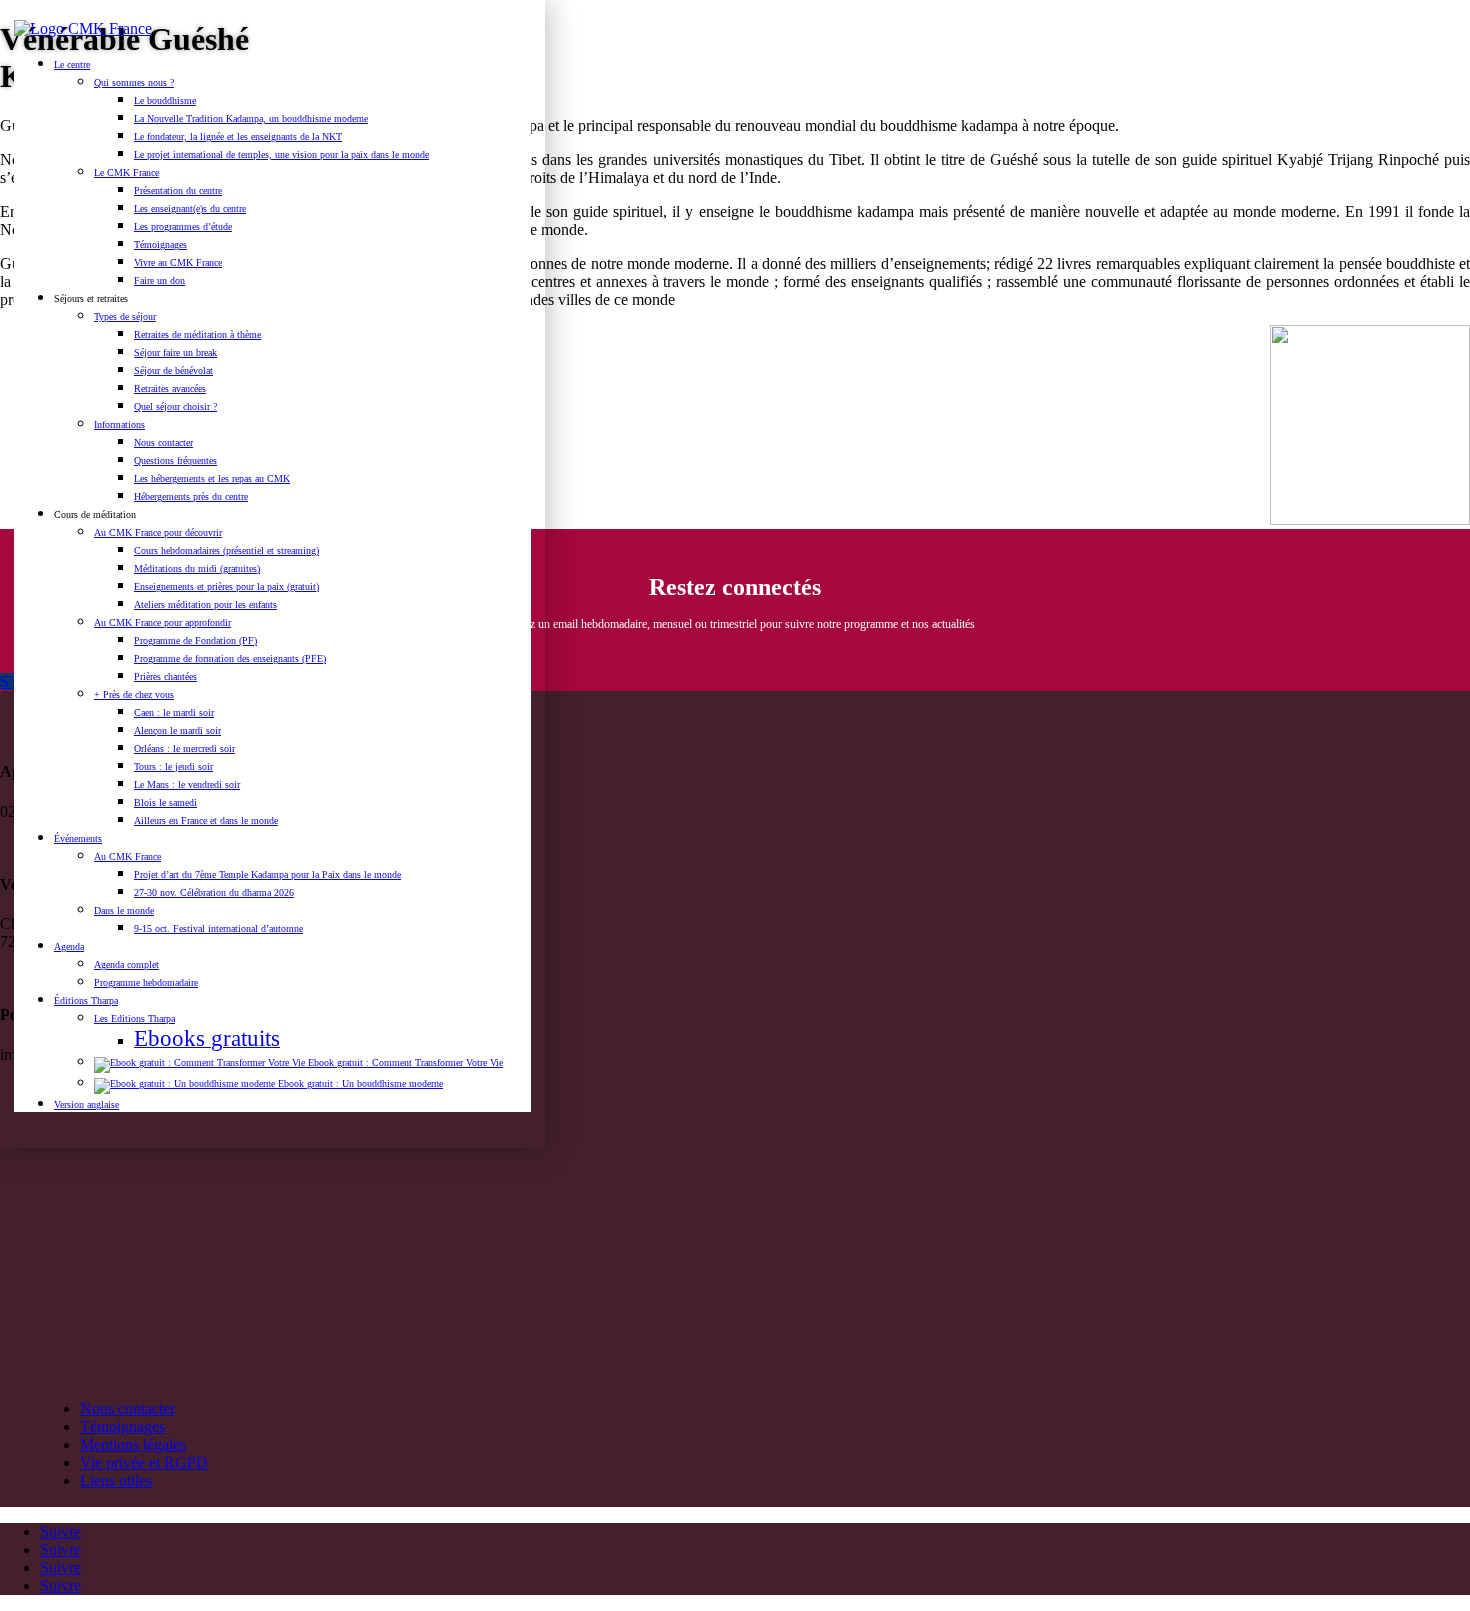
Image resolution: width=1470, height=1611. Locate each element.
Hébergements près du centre (191, 496)
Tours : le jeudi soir (173, 766)
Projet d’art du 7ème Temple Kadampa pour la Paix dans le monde (267, 874)
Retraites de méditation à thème (197, 334)
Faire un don (159, 280)
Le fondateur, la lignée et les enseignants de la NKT (238, 136)
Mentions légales (133, 1444)
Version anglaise (86, 1104)
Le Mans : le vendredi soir (187, 784)
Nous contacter (163, 442)
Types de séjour (125, 316)
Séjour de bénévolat (173, 370)
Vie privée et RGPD (144, 1462)
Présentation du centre (178, 190)
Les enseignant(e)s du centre (190, 208)
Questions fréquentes (175, 460)
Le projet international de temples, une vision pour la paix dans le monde (281, 154)
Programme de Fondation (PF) (195, 640)
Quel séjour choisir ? (175, 406)
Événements (78, 838)
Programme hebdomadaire (146, 982)
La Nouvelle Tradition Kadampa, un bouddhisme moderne (251, 118)
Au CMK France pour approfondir (162, 622)
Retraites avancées (170, 388)
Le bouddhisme (165, 100)
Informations (119, 424)
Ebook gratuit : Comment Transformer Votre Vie (404, 1062)
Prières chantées (165, 676)
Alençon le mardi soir (177, 730)
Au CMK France (127, 856)
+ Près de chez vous (134, 694)
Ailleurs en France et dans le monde (206, 820)
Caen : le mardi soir (174, 712)
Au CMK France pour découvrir (158, 532)
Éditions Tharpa (86, 1000)
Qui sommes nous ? (134, 82)
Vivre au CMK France (178, 262)
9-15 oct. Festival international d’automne (218, 928)
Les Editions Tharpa (134, 1018)
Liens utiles (116, 1480)
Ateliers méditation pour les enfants (205, 604)
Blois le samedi (165, 802)
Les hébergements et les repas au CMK (212, 478)
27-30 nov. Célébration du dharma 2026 (214, 892)
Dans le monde (124, 910)
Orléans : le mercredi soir (184, 748)
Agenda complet (126, 964)
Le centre (72, 64)
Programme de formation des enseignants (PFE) (230, 658)
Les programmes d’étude (183, 226)
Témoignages (160, 244)
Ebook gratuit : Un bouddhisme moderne (359, 1083)
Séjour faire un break (175, 352)
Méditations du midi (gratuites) (197, 568)
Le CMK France (126, 172)
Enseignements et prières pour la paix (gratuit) (226, 586)
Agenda (69, 946)
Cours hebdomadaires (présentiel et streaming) (226, 550)
